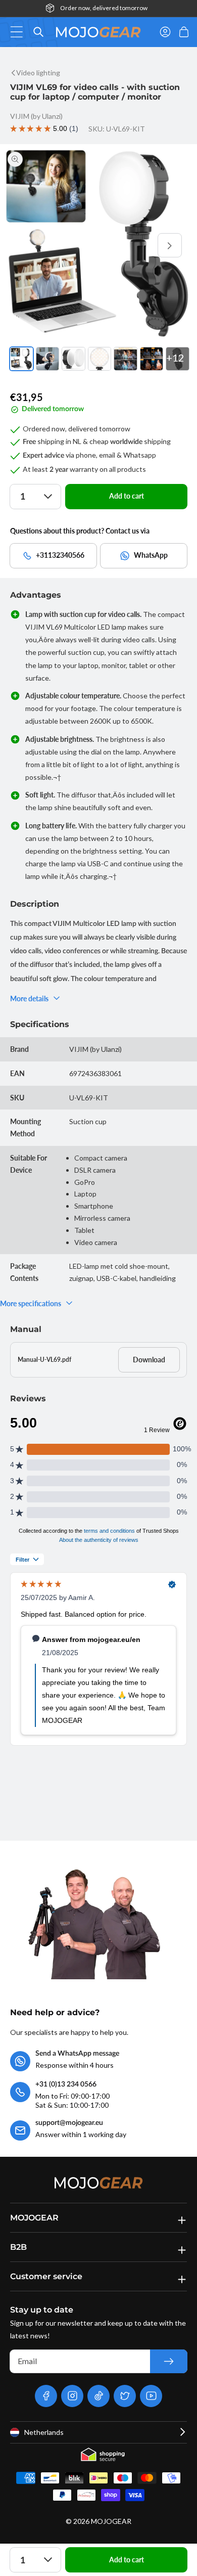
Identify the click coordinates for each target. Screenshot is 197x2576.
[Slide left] (27, 245)
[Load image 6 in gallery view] (152, 359)
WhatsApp (151, 555)
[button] (19, 32)
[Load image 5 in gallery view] (126, 359)
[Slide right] (170, 245)
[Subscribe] (169, 2361)
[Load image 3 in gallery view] (73, 359)
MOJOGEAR (111, 2521)
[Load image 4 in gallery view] (100, 359)
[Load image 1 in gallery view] (21, 359)
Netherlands (44, 2432)
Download (149, 1360)
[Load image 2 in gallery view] (48, 359)
